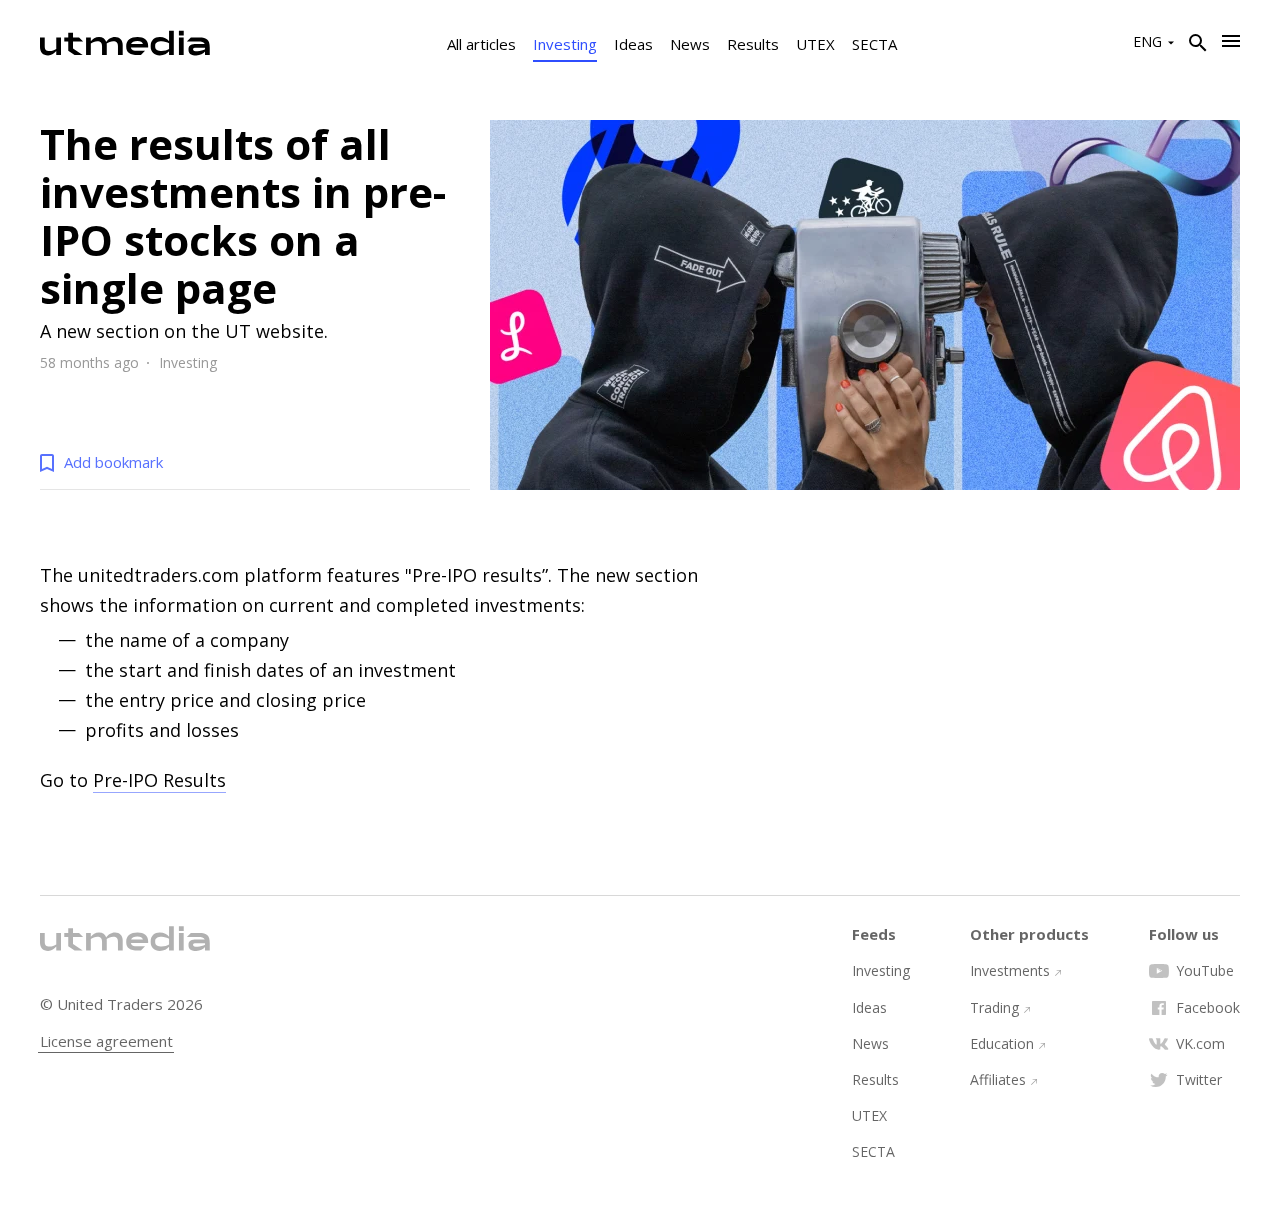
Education (1002, 1044)
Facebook (1208, 1008)
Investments (1010, 971)
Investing (565, 44)
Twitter (1199, 1080)
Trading (994, 1008)
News (690, 44)
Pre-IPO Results (159, 780)
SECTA (874, 44)
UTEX (815, 44)
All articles (481, 44)
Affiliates (998, 1080)
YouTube (1205, 971)
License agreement (106, 1041)
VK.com (1200, 1044)
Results (753, 44)
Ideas (633, 44)
